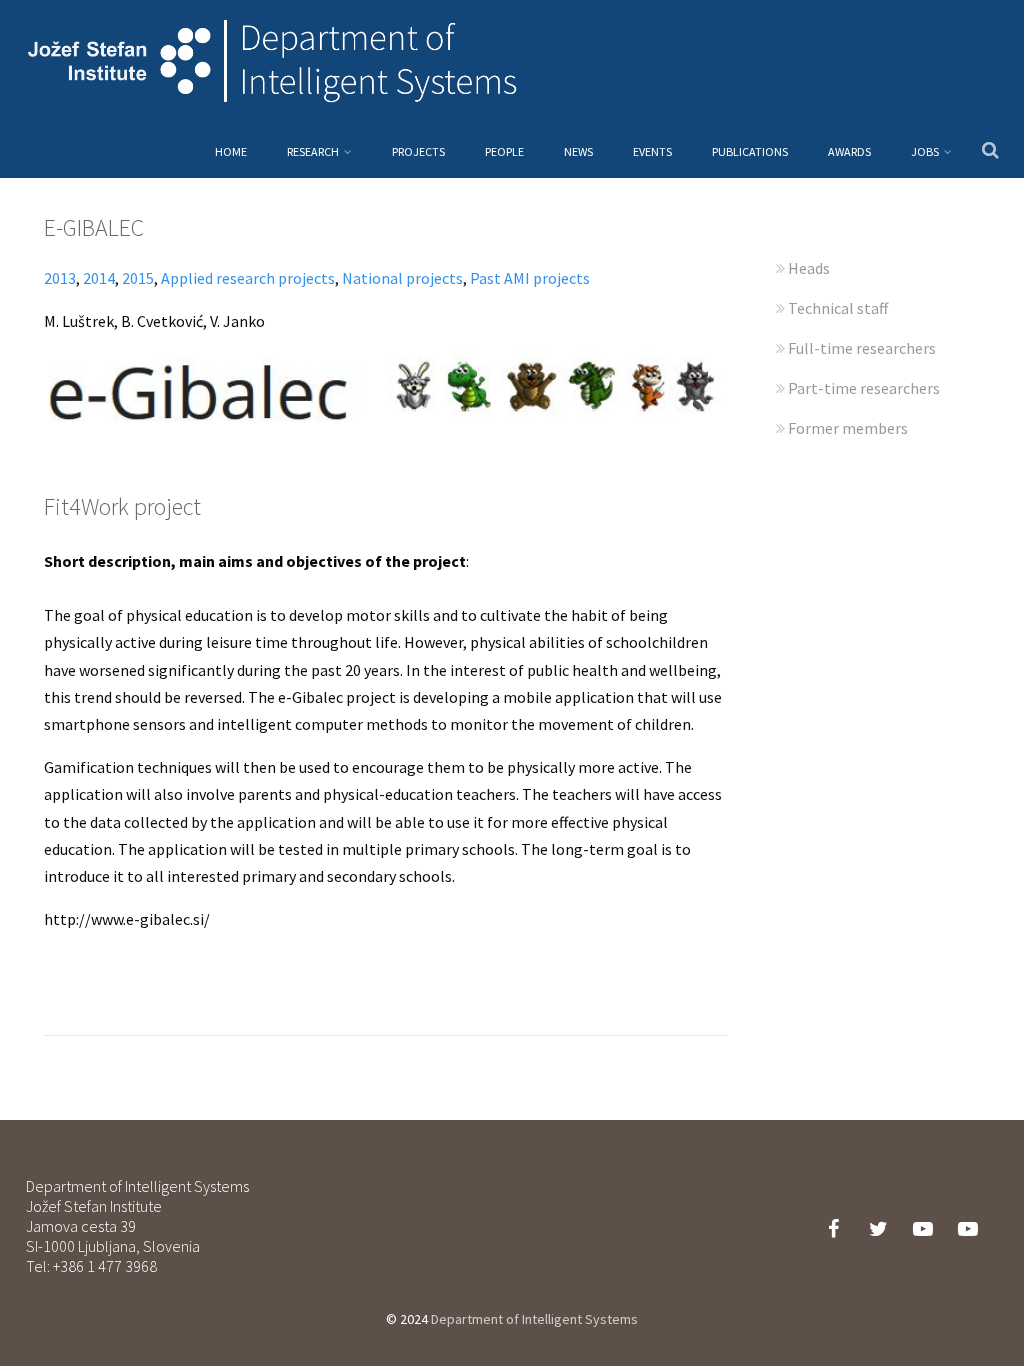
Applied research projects (248, 278)
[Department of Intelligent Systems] (276, 116)
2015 (138, 278)
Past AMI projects (530, 278)
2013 (60, 278)
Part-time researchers (864, 388)
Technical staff (838, 308)
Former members (848, 428)
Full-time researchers (862, 348)
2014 (99, 278)
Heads (809, 268)
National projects (402, 278)
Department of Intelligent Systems (534, 1319)
